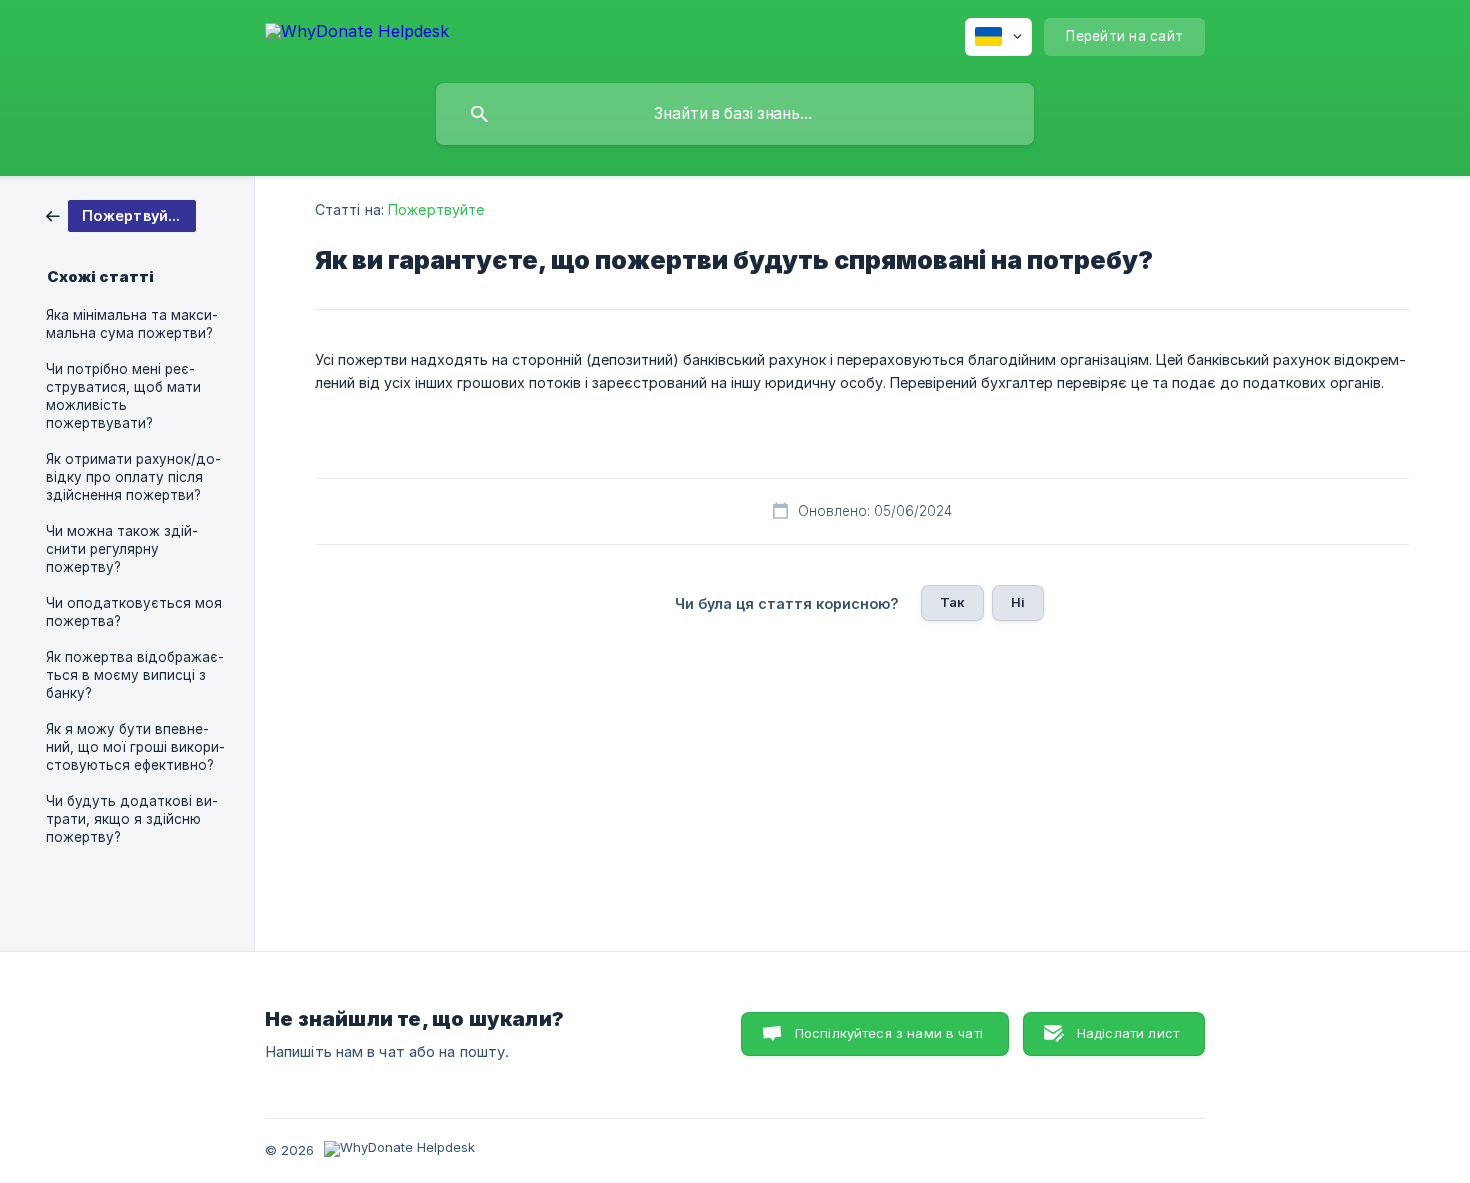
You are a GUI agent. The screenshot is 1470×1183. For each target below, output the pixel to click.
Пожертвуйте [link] (436, 209)
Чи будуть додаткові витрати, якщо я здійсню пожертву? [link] (132, 819)
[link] (121, 214)
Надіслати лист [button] (1128, 1033)
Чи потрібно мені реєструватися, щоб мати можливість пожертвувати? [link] (123, 396)
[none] (357, 34)
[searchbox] (735, 114)
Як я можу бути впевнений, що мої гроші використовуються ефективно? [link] (135, 747)
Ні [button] (1018, 602)
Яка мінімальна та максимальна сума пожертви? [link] (132, 324)
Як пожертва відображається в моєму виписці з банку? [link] (135, 675)
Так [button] (952, 602)
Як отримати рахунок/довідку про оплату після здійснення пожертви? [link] (133, 477)
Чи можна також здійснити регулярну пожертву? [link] (122, 549)
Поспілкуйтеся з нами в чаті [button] (889, 1033)
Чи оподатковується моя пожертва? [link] (134, 612)
